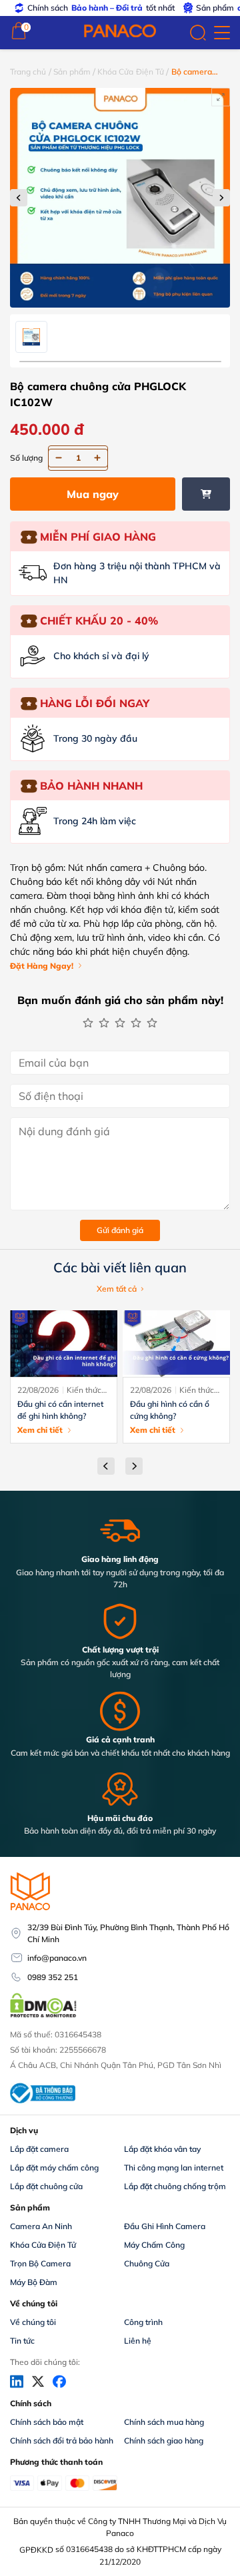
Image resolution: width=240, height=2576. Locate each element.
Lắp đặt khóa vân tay (162, 2149)
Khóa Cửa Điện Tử (131, 72)
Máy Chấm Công (154, 2245)
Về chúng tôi (33, 2322)
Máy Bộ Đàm (34, 2282)
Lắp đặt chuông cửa (46, 2186)
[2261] (206, 494)
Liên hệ (138, 2341)
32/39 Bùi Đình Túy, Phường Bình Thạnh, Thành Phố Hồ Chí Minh (128, 1933)
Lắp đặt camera (39, 2149)
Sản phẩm (72, 72)
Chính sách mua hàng (164, 2422)
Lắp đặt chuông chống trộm (175, 2186)
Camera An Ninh (41, 2226)
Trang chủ (28, 72)
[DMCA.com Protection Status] (43, 2016)
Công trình (143, 2322)
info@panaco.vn (57, 1958)
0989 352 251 (53, 1977)
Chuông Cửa (147, 2263)
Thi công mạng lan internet (174, 2168)
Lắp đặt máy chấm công (54, 2168)
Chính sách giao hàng (164, 2441)
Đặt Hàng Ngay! (42, 966)
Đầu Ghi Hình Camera (165, 2226)
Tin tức (22, 2341)
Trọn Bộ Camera (40, 2263)
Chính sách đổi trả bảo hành (62, 2441)
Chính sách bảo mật (47, 2422)
